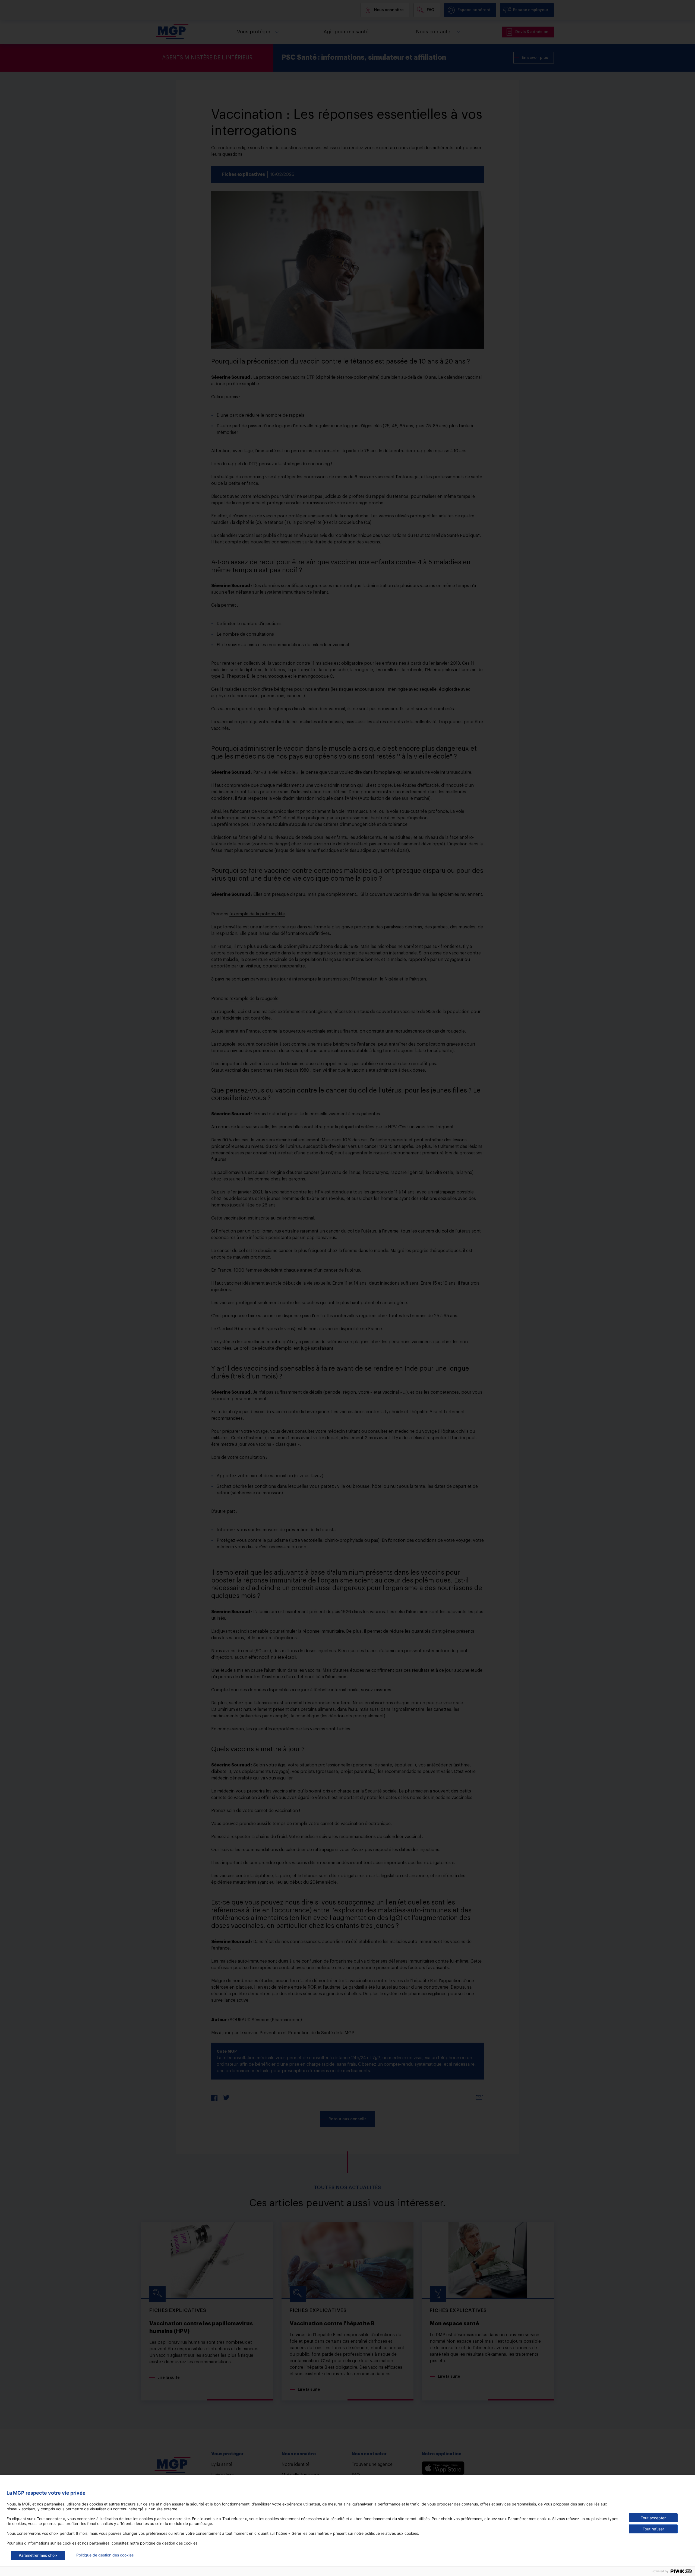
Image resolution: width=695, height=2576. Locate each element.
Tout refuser (653, 2529)
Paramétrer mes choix (38, 2555)
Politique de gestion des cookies (105, 2555)
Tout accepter (653, 2518)
